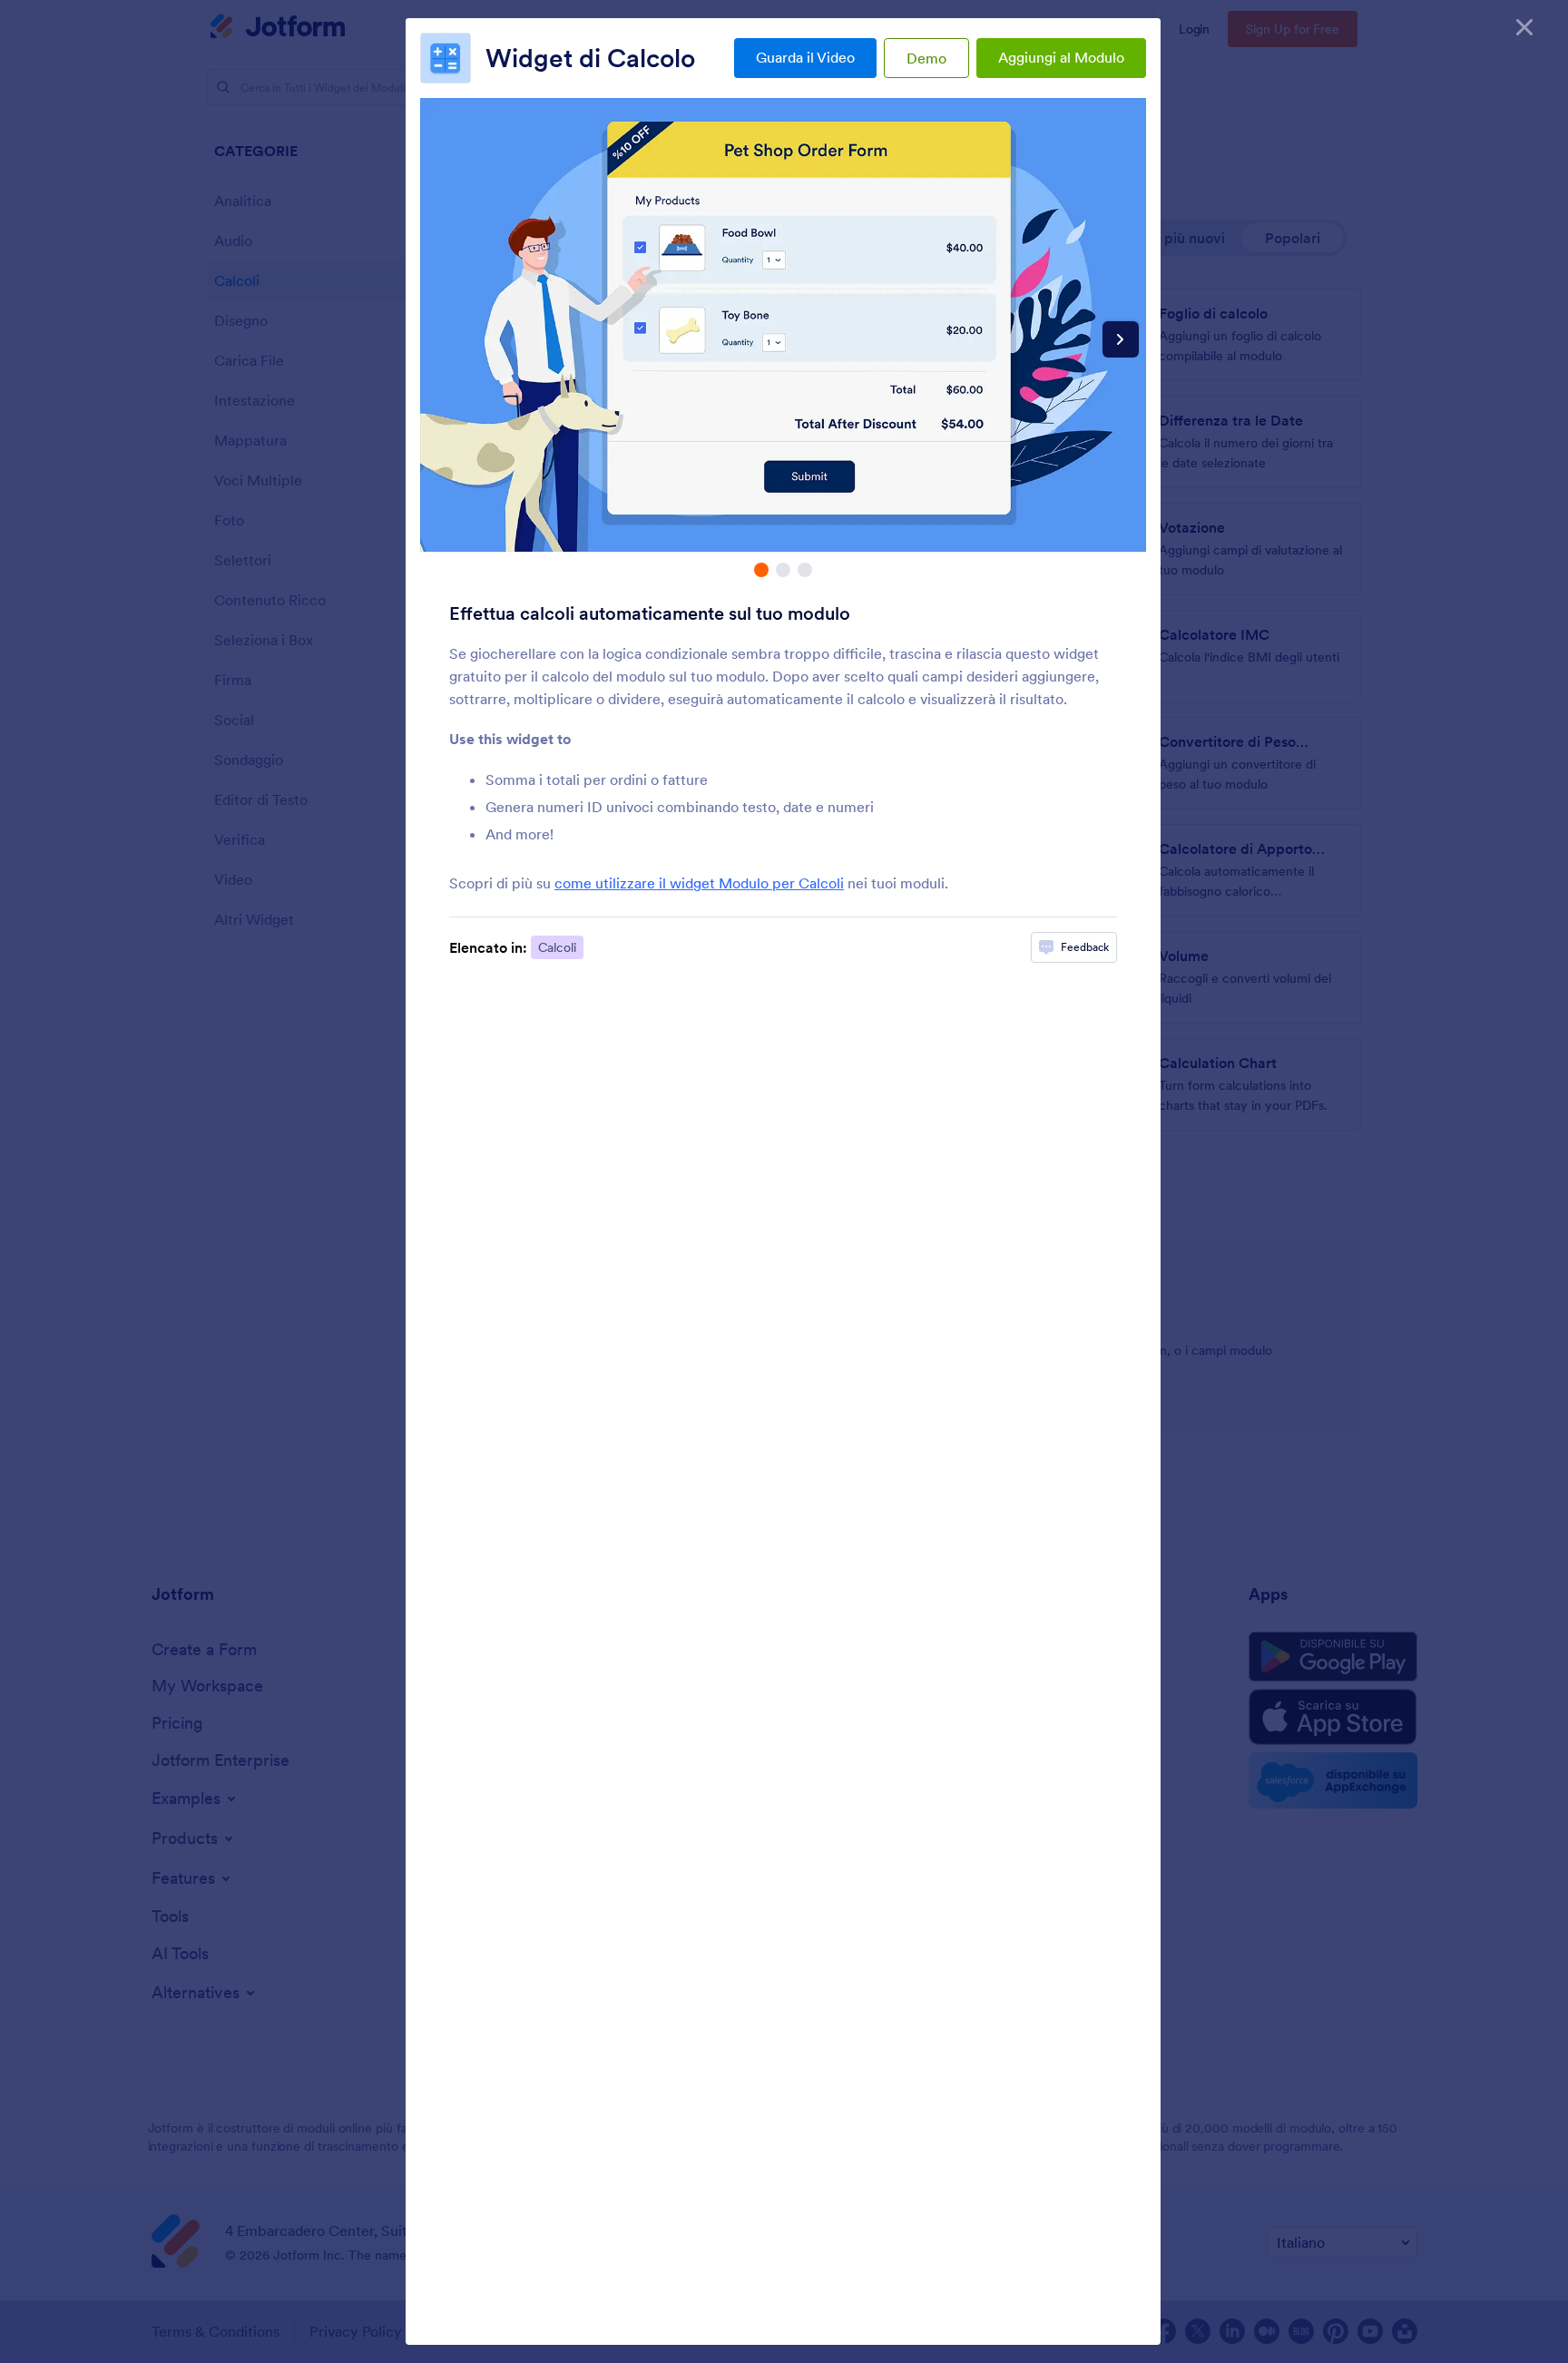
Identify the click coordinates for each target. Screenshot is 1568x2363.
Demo (926, 58)
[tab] (761, 570)
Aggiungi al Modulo (1061, 57)
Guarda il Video (805, 57)
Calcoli (557, 947)
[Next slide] (1121, 339)
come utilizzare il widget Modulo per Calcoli (699, 883)
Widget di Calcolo (590, 58)
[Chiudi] (1524, 27)
